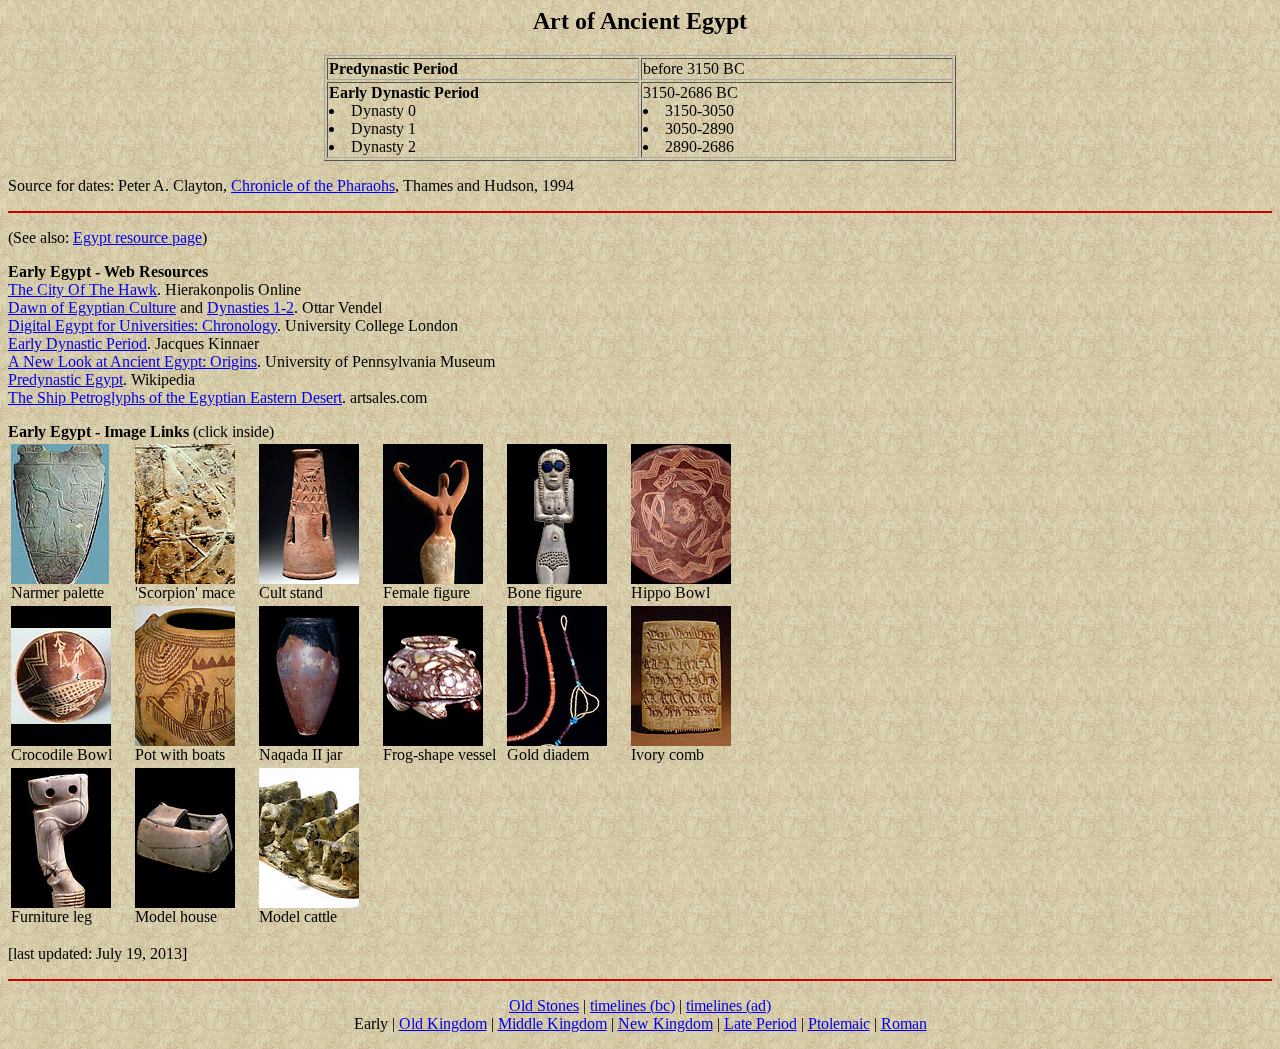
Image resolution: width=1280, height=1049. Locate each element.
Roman (904, 1023)
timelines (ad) (728, 1005)
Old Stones (544, 1005)
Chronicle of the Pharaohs (313, 185)
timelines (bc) (632, 1005)
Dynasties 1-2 (250, 307)
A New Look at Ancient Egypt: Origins (132, 361)
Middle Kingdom (552, 1023)
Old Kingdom (443, 1023)
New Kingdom (665, 1023)
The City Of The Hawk (82, 289)
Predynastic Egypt (65, 379)
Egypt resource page (137, 237)
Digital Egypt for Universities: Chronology (142, 325)
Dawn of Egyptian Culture (92, 307)
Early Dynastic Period (77, 343)
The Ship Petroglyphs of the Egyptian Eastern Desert (175, 397)
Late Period (760, 1023)
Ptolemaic (839, 1023)
